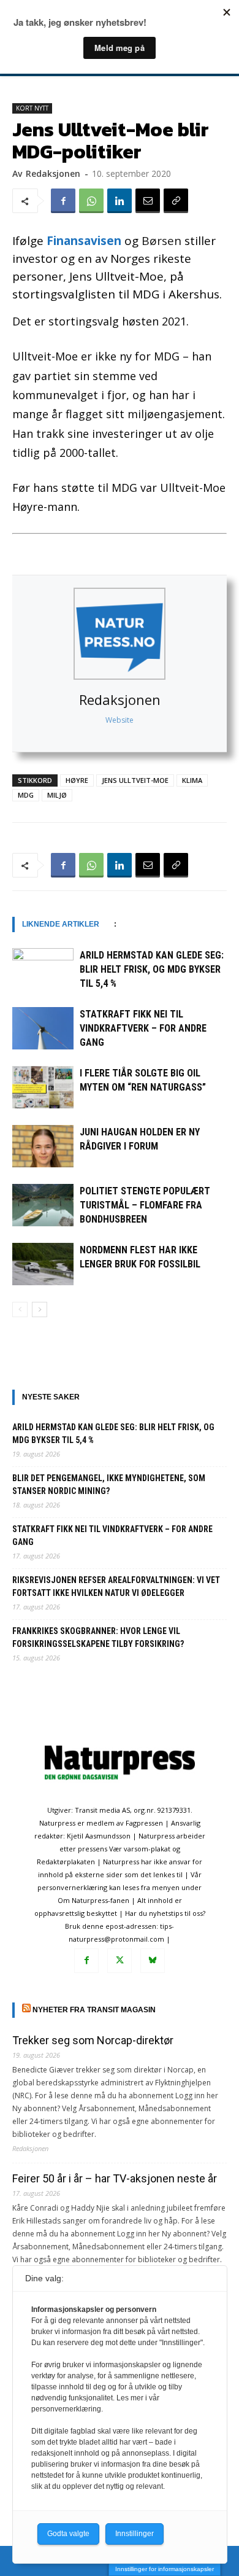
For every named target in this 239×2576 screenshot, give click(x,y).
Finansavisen (84, 241)
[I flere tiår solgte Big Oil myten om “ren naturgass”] (43, 1087)
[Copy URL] (176, 201)
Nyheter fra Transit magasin (94, 2010)
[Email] (148, 201)
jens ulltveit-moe (135, 780)
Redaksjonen (120, 699)
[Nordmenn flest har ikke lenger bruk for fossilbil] (43, 1264)
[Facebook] (63, 201)
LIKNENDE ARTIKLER (61, 924)
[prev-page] (20, 1309)
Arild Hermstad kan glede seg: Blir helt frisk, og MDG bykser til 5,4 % (152, 969)
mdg (26, 795)
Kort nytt (32, 108)
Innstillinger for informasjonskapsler (165, 2569)
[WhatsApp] (91, 201)
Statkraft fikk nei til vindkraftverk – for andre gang (143, 1028)
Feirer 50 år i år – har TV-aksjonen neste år (115, 2178)
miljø (57, 795)
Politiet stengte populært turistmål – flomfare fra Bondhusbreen (145, 1205)
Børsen (161, 241)
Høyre (77, 780)
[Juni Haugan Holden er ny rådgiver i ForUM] (43, 1146)
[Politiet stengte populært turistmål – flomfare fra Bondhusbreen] (43, 1205)
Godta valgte (68, 2534)
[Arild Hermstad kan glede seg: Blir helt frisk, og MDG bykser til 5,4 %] (43, 969)
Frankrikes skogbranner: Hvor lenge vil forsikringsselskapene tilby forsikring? (98, 1637)
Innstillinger (135, 2534)
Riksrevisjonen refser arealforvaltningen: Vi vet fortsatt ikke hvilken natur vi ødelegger (116, 1586)
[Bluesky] (153, 1961)
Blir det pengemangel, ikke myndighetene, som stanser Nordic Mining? (109, 1485)
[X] (120, 1961)
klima (192, 780)
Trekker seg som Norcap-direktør (93, 2040)
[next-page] (40, 1309)
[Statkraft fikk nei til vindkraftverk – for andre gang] (43, 1028)
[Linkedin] (120, 201)
